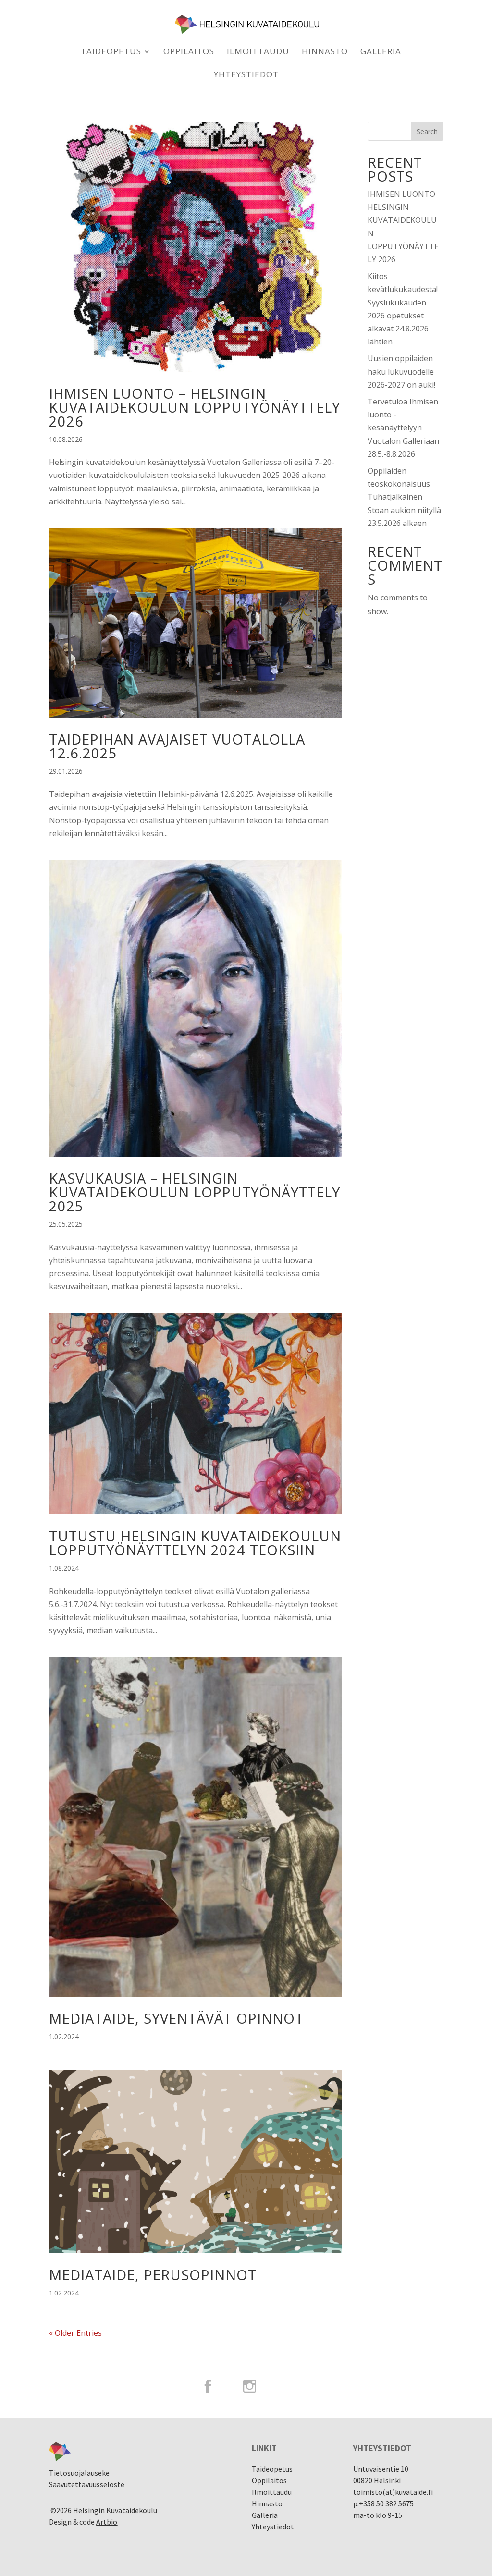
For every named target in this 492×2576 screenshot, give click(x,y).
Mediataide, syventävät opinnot (176, 2018)
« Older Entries (75, 2333)
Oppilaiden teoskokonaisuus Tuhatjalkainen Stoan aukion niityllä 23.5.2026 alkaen (404, 497)
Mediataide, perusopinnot (153, 2275)
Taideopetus (111, 52)
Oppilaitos (189, 52)
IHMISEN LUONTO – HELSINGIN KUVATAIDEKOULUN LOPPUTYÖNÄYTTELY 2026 (195, 407)
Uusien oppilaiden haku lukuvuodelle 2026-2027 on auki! (401, 371)
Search (427, 131)
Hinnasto (325, 52)
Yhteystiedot (246, 75)
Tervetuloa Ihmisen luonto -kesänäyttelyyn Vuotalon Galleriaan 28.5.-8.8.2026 (403, 428)
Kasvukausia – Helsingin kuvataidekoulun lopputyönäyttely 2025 (195, 1192)
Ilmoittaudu (258, 52)
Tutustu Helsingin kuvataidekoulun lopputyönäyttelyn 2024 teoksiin (195, 1543)
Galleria (381, 52)
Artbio (107, 2522)
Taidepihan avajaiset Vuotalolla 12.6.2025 (177, 746)
